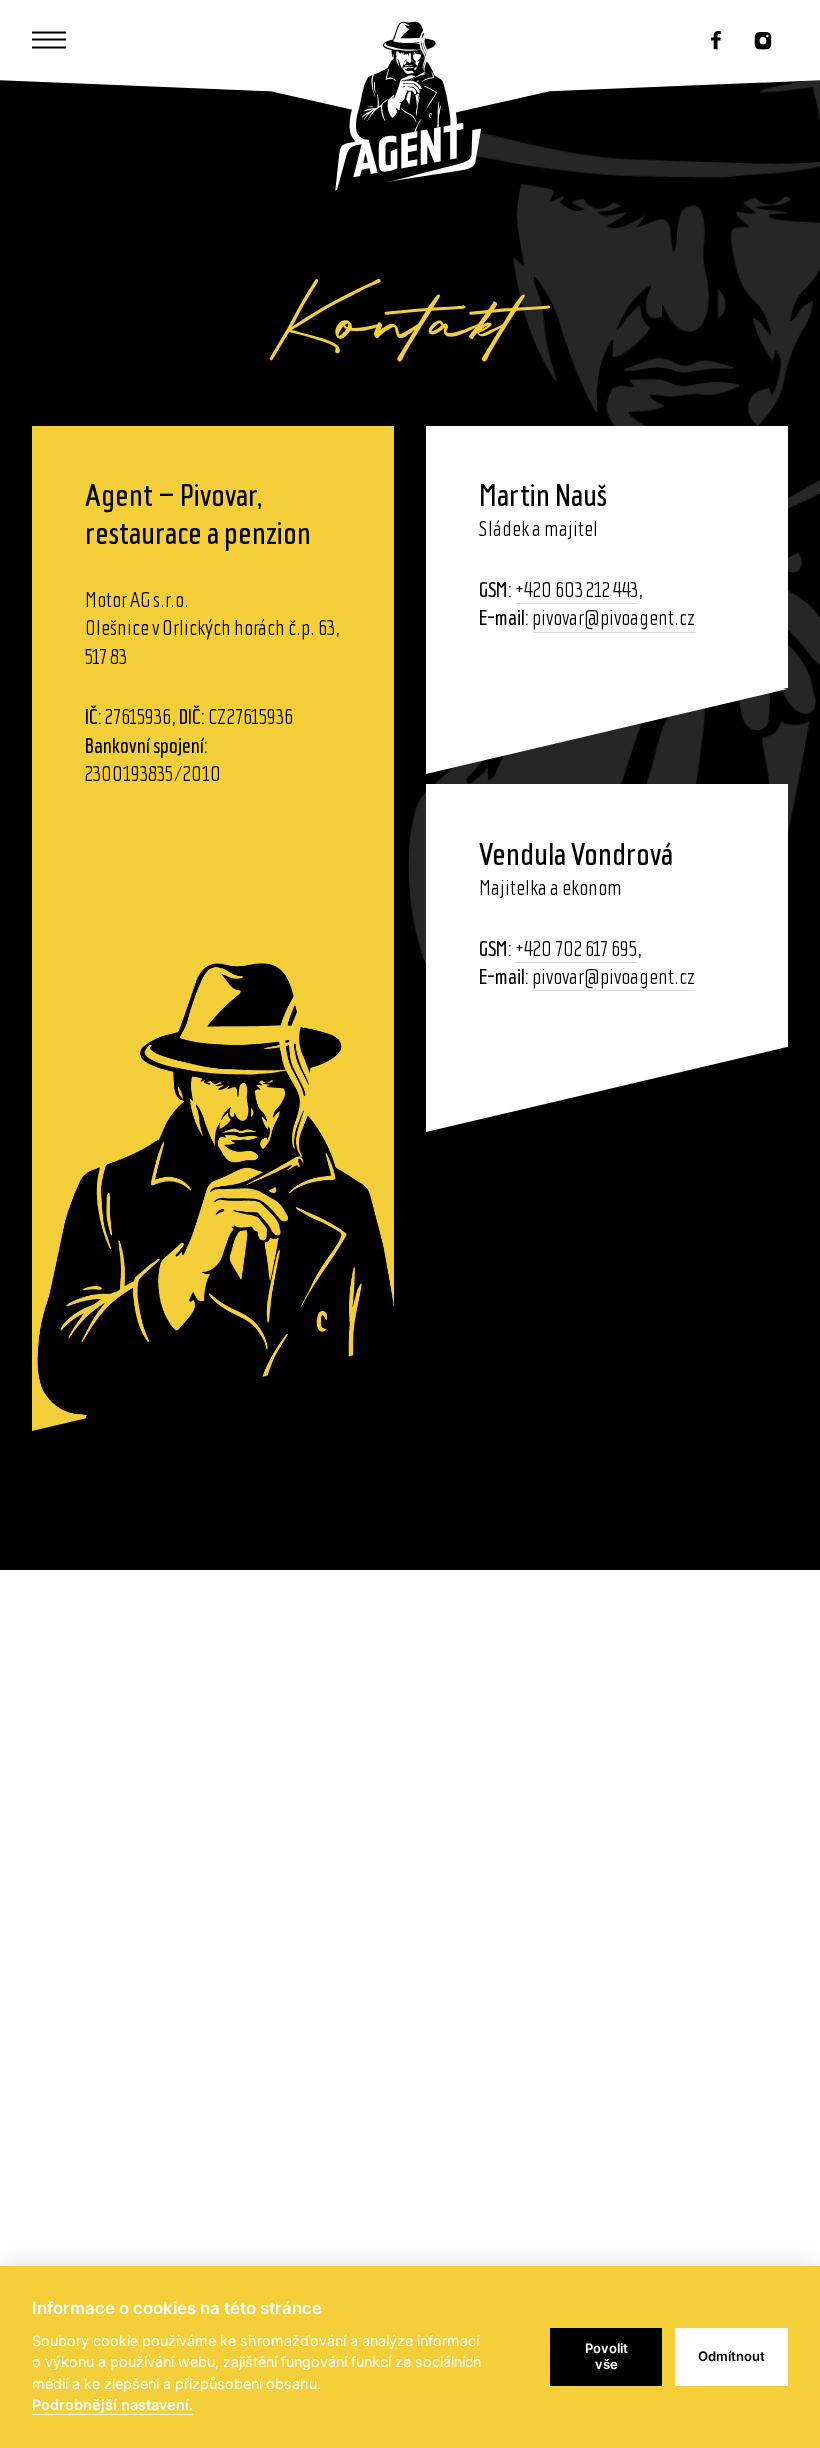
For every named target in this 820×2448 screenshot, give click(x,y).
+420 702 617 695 (576, 950)
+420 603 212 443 (576, 591)
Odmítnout (731, 2356)
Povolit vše (606, 2356)
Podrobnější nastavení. (112, 2404)
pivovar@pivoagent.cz (613, 619)
